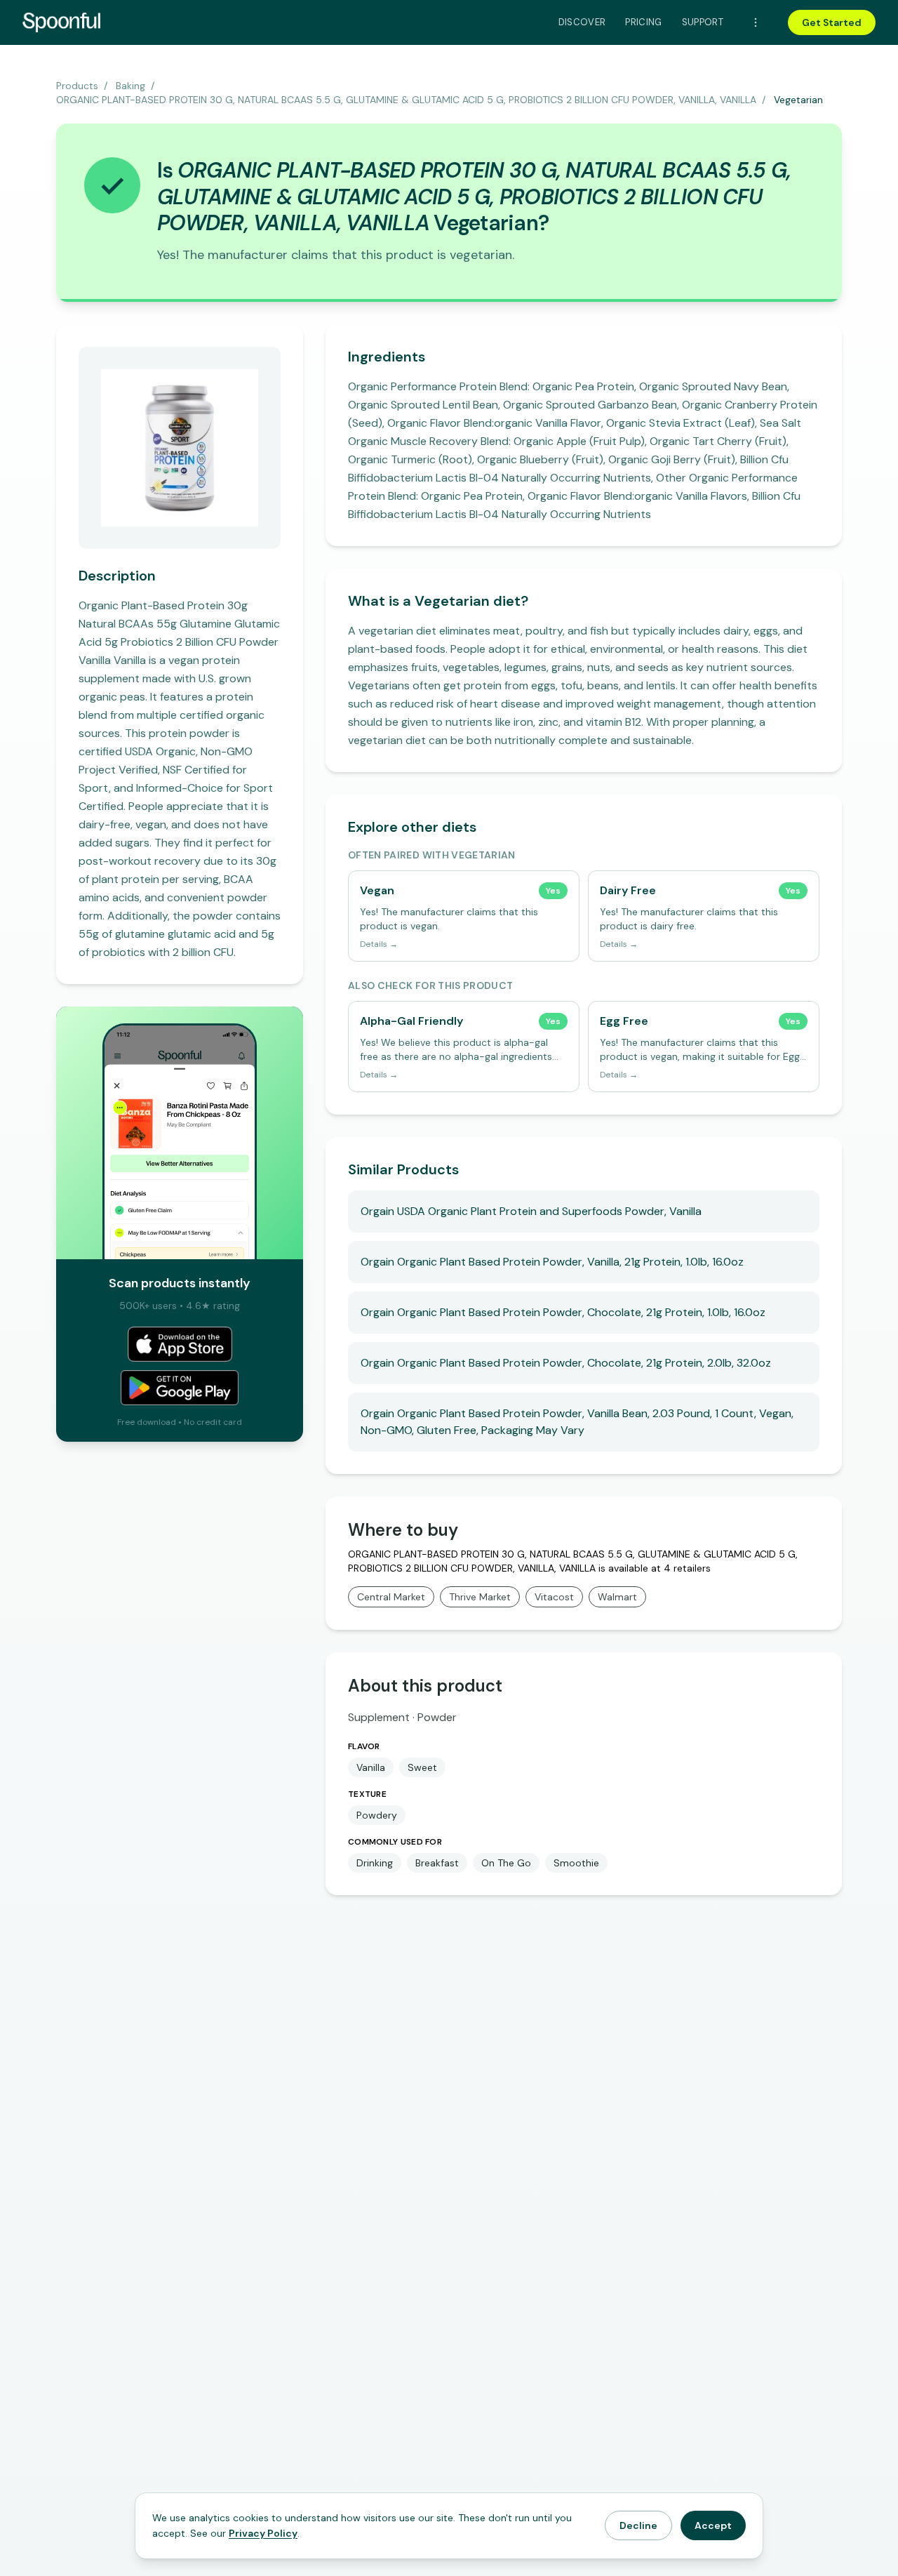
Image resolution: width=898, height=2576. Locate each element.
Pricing (643, 22)
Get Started (832, 22)
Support (703, 22)
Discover (582, 22)
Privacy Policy (263, 2533)
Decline (638, 2525)
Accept (713, 2525)
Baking (130, 86)
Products (77, 86)
